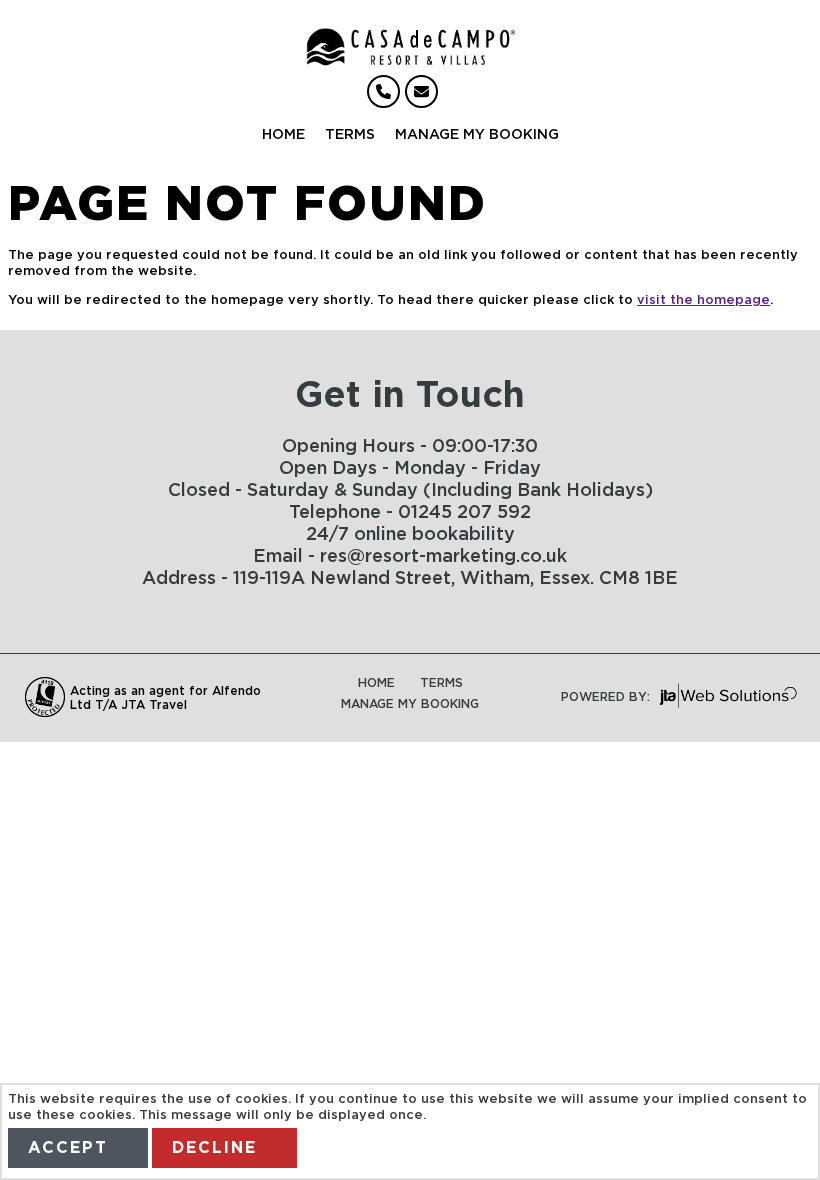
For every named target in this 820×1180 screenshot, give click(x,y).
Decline (214, 1148)
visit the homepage (703, 300)
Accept (68, 1148)
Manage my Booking (477, 135)
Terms (350, 135)
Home (283, 135)
